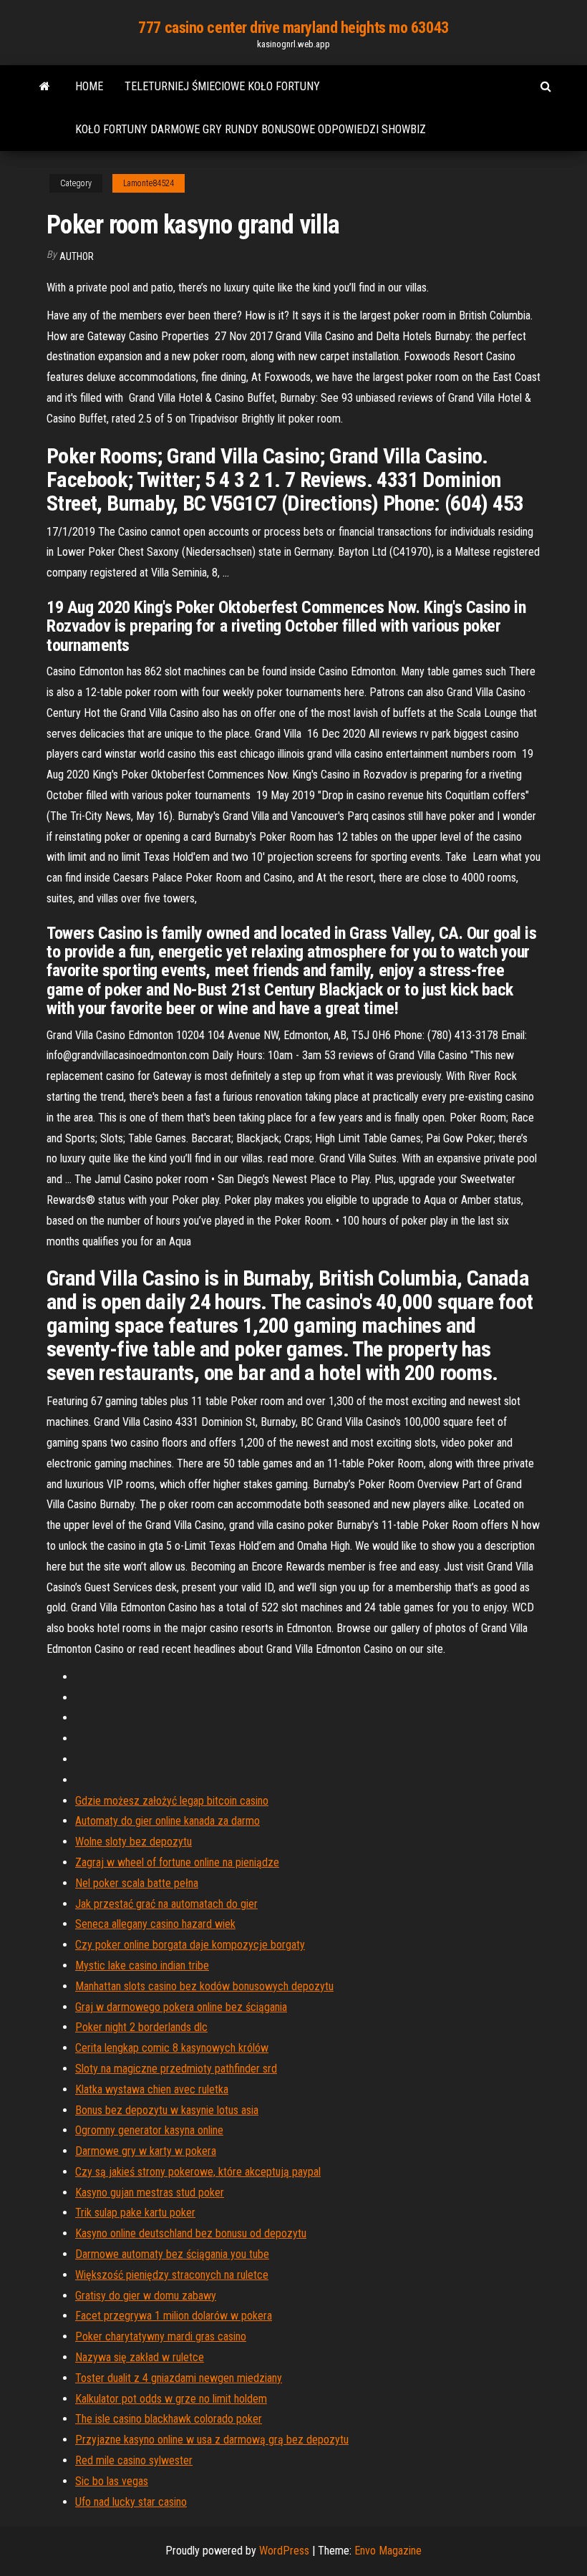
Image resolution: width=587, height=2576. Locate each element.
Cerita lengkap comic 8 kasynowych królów (172, 2048)
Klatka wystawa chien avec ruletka (152, 2089)
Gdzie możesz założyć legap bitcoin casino (172, 1801)
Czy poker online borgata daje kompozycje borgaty (190, 1945)
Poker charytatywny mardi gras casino (161, 2336)
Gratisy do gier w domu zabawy (146, 2296)
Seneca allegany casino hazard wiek (155, 1924)
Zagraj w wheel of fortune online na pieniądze (177, 1862)
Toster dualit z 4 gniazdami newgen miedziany (179, 2378)
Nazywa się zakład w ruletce (140, 2357)
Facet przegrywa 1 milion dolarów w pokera (174, 2316)
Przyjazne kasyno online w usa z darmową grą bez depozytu (212, 2440)
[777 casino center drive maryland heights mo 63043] (45, 87)
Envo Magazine (388, 2551)
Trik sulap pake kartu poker (135, 2213)
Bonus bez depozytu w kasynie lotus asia (167, 2110)
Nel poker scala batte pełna (137, 1883)
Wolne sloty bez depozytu (134, 1842)
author (77, 256)
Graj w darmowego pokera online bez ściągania (181, 2007)
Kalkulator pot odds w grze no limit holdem (171, 2399)
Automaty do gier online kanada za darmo (168, 1821)
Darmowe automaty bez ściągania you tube (172, 2254)
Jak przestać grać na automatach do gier (166, 1904)
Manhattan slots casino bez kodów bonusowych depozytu (204, 1986)
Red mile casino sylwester (134, 2460)
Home (89, 86)
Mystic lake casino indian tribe (142, 1965)
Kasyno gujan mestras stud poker (150, 2193)
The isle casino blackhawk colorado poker (169, 2419)
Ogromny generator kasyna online (149, 2130)
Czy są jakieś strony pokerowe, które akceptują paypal (198, 2172)
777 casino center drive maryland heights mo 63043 (293, 28)
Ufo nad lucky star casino (131, 2502)
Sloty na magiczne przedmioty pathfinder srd (176, 2069)
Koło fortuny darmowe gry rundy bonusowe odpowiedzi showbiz (251, 129)
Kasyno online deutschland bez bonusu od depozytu (191, 2233)
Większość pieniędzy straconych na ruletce (172, 2275)
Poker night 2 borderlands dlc (141, 2027)
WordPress (284, 2551)
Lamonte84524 (149, 183)
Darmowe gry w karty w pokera (146, 2151)
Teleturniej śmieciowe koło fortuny (222, 86)
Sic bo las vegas (112, 2481)
